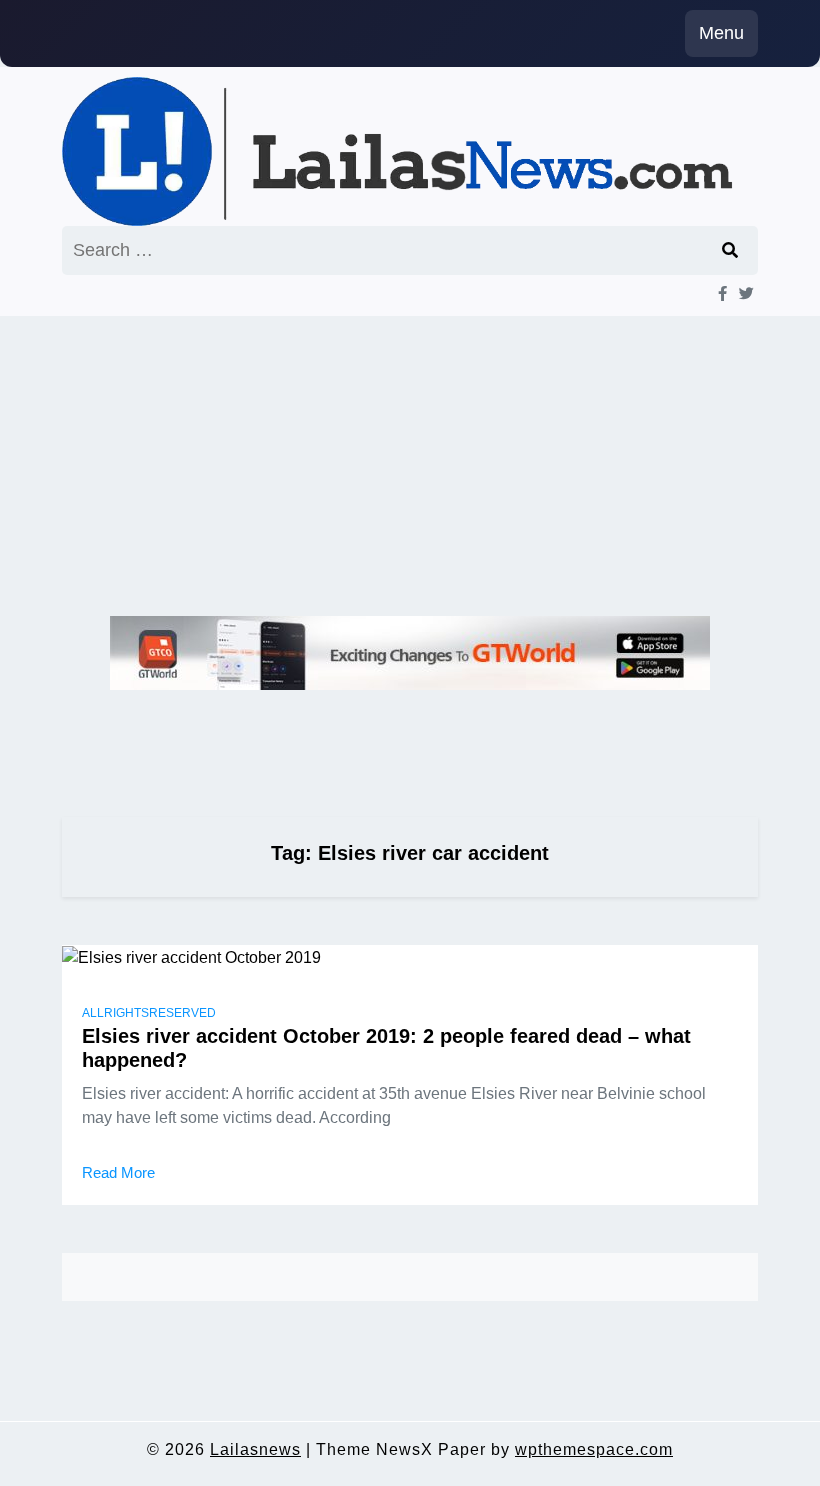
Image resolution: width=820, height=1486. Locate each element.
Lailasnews (255, 1449)
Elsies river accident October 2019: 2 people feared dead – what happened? (386, 1048)
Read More (118, 1172)
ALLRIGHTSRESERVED (149, 1013)
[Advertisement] (410, 466)
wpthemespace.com (594, 1449)
